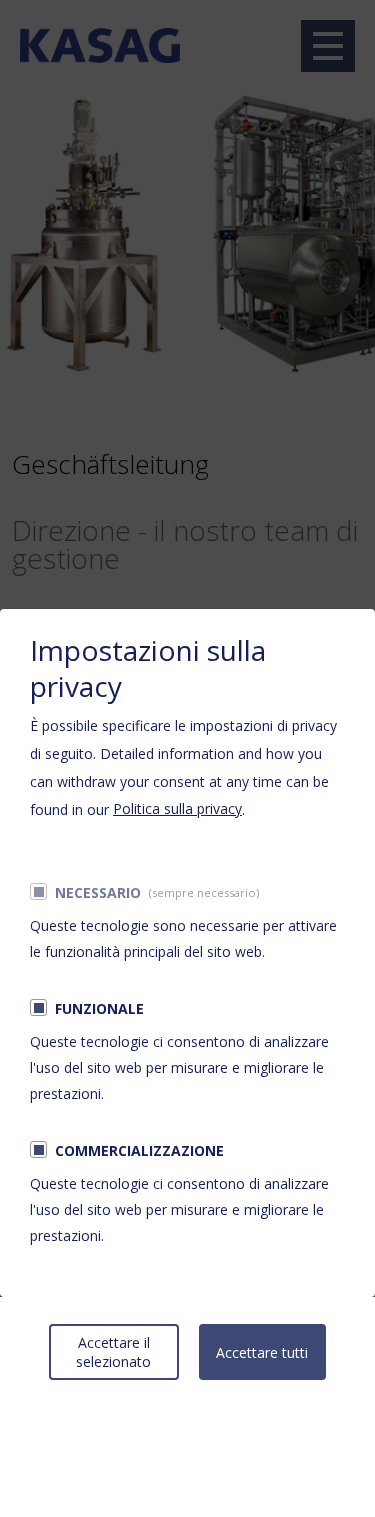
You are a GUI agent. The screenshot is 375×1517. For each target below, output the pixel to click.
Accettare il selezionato (113, 1352)
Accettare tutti (262, 1352)
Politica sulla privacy (177, 808)
